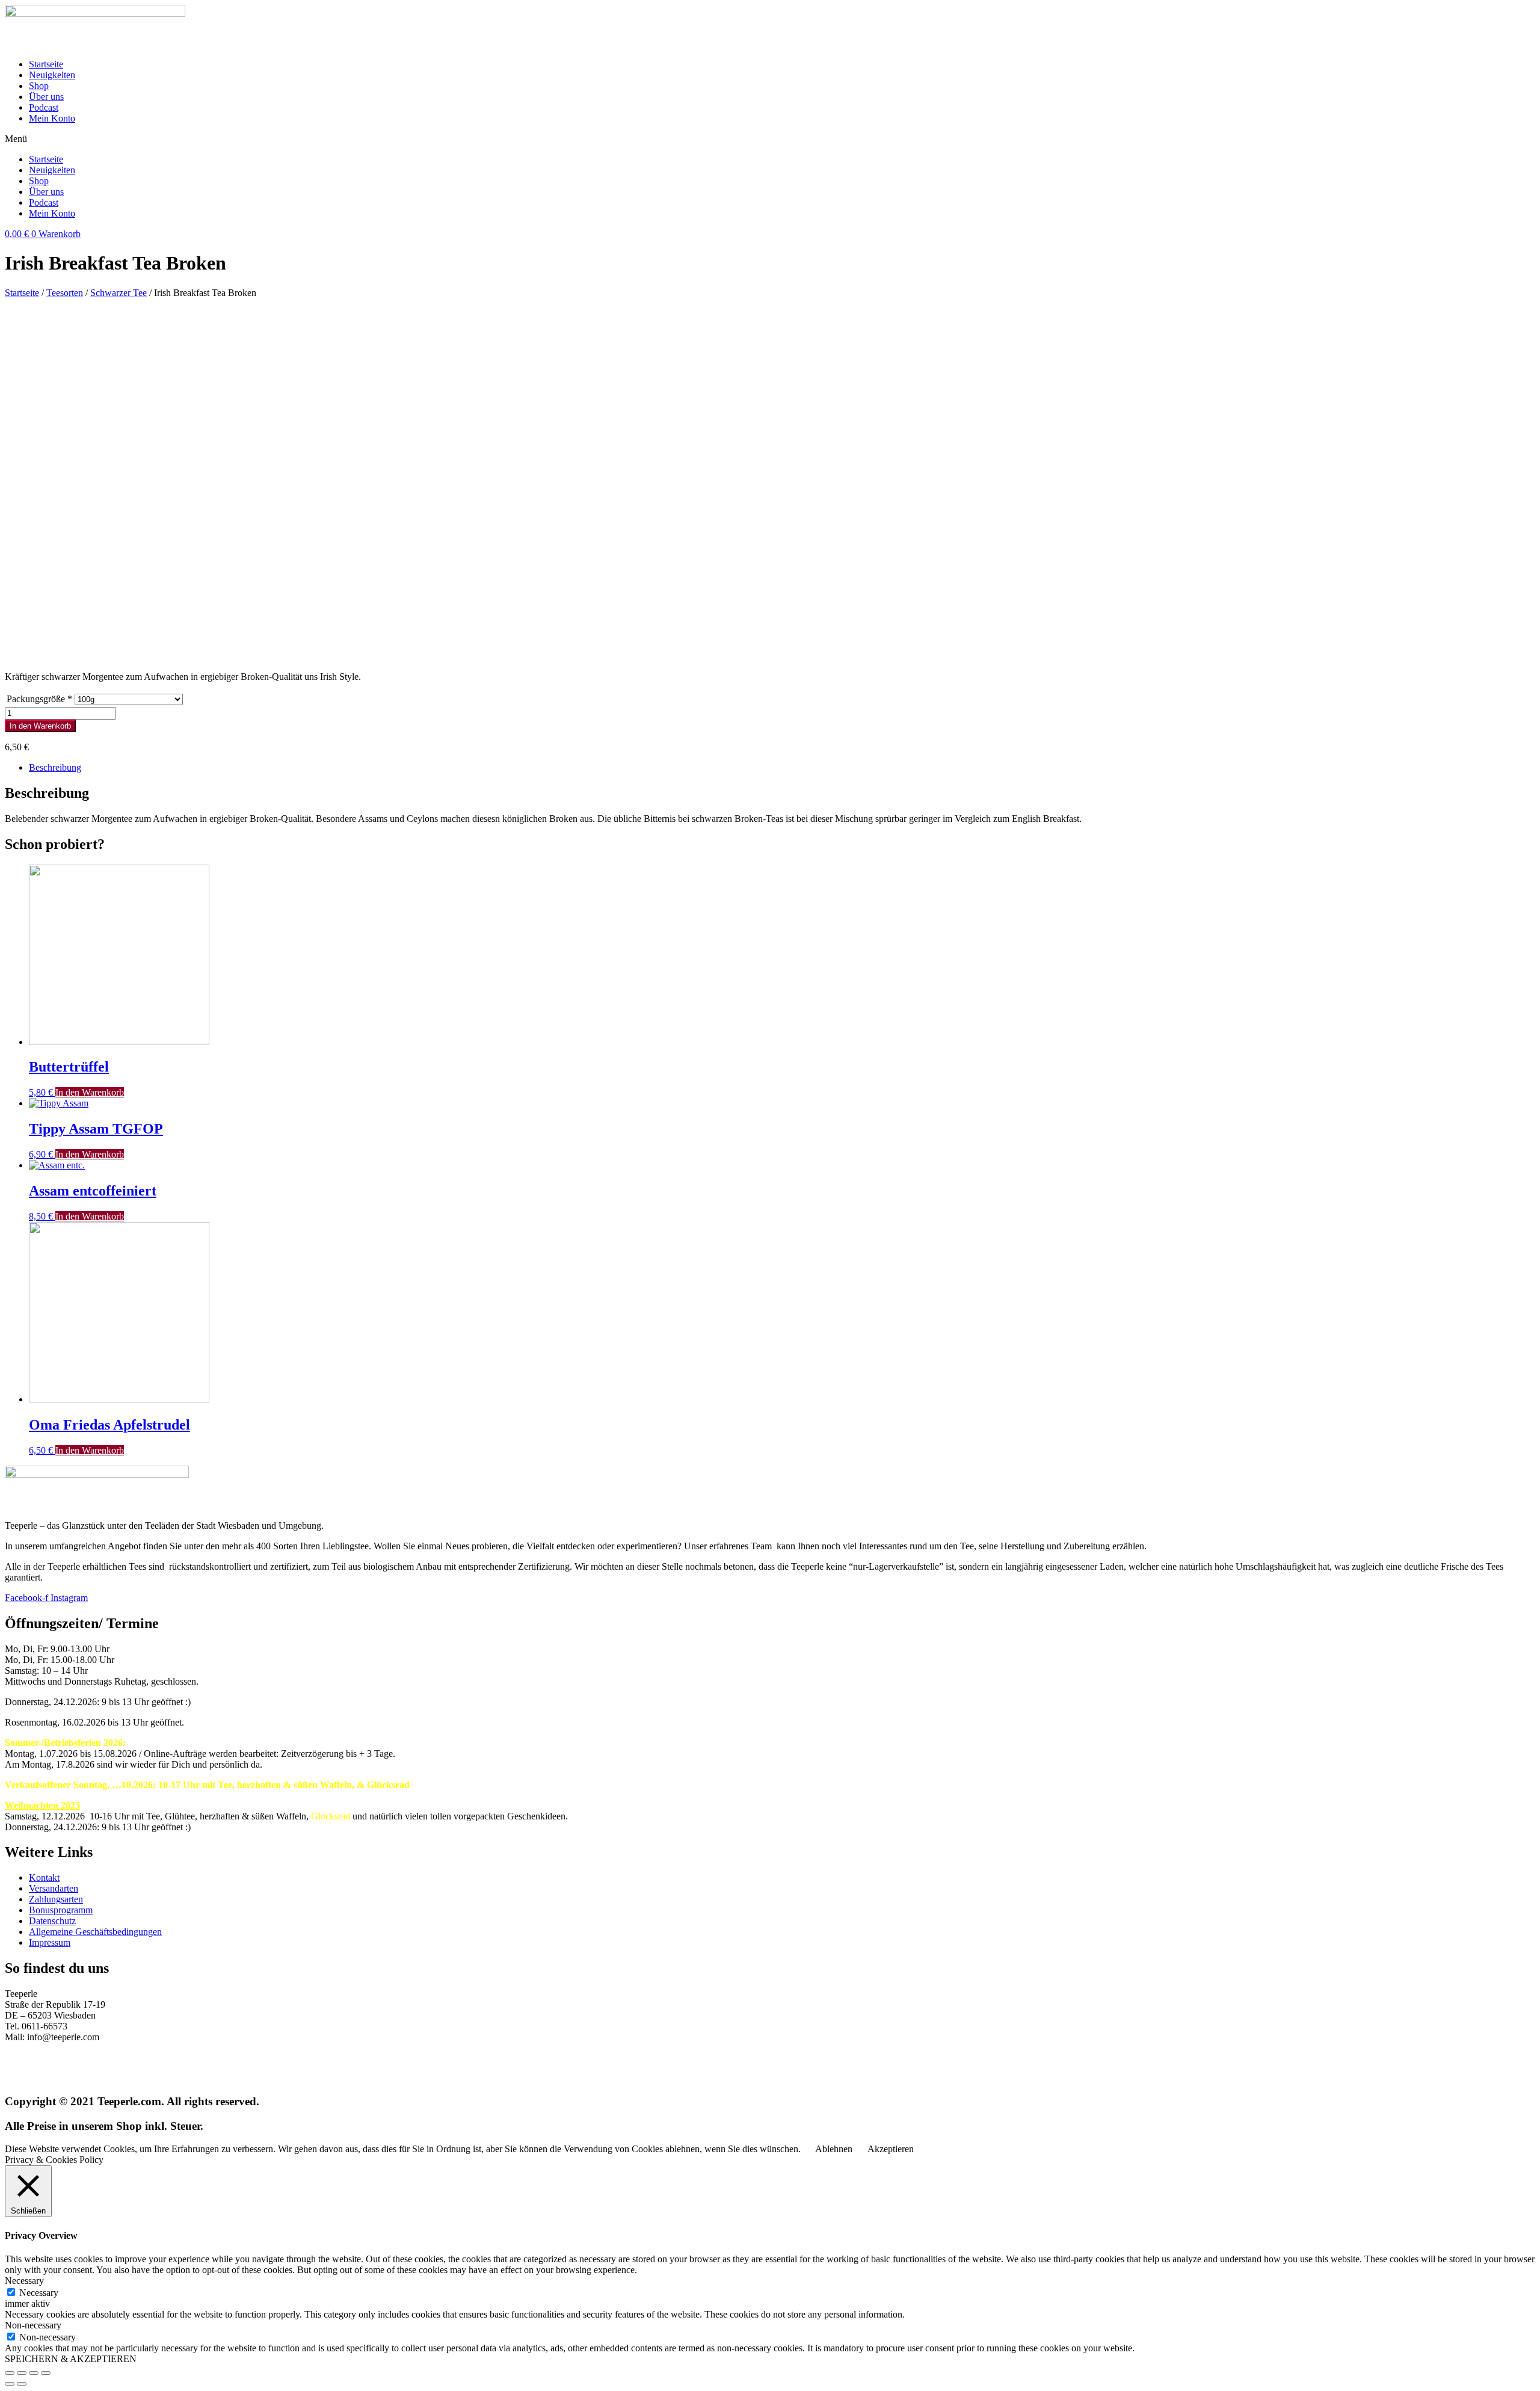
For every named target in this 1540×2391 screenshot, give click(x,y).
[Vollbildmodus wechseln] (34, 2373)
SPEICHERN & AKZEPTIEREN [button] (71, 2359)
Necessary (39, 2293)
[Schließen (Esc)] (10, 2373)
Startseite (46, 64)
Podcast (44, 107)
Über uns (46, 97)
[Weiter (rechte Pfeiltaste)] (22, 2384)
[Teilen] (22, 2373)
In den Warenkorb (40, 726)
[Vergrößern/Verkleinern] (46, 2373)
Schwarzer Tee (119, 293)
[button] (770, 139)
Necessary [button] (24, 2281)
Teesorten (65, 293)
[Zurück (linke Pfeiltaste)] (10, 2384)
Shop (39, 86)
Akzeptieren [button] (891, 2149)
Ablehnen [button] (834, 2149)
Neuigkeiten (52, 75)
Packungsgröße (39, 699)
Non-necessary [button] (33, 2325)
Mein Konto (52, 118)
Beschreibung (55, 767)
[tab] (782, 768)
